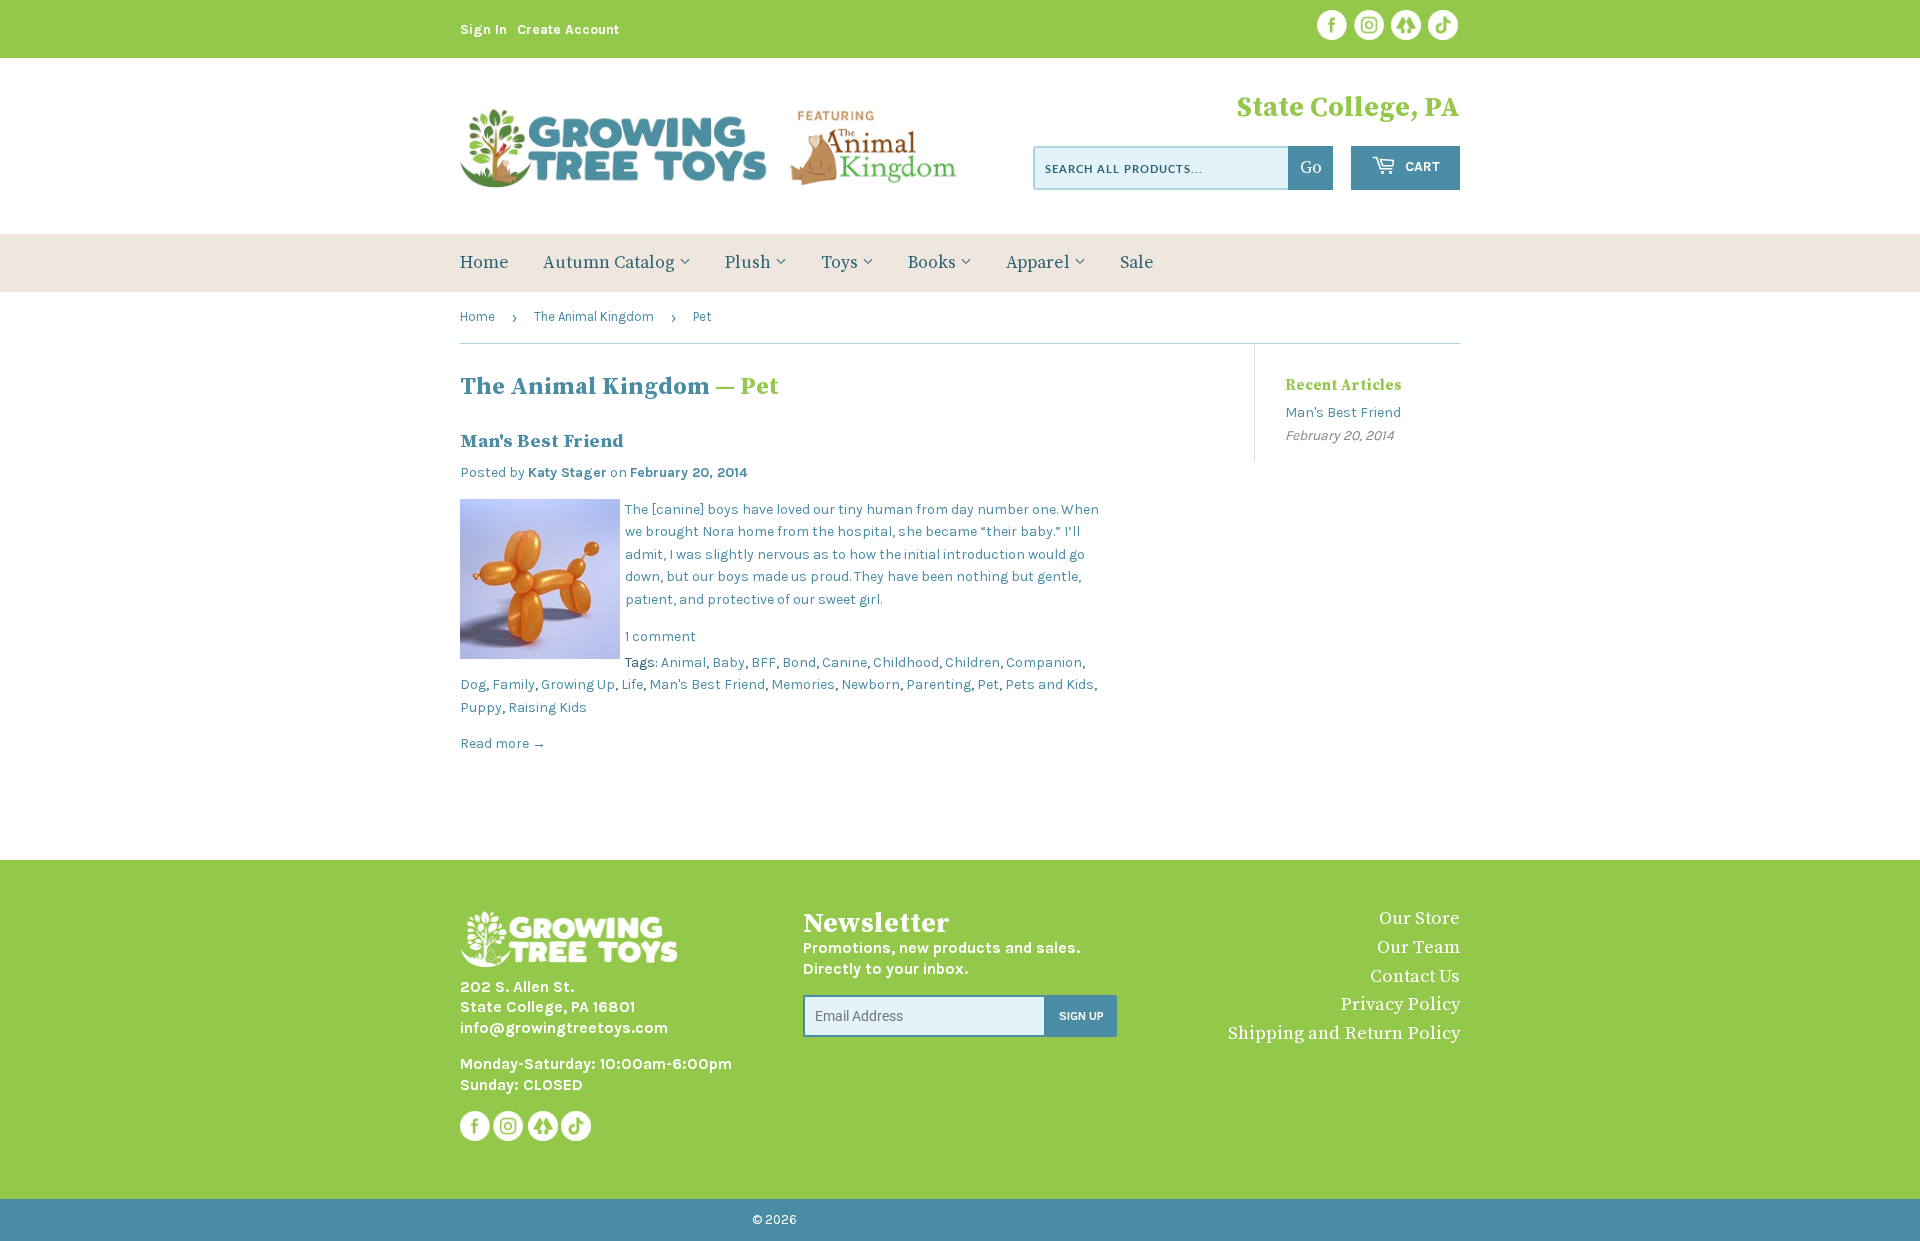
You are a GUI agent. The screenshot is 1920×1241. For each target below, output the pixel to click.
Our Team (1418, 947)
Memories (803, 684)
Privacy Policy (1400, 1004)
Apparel (1040, 263)
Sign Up (1081, 1016)
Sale (1137, 263)
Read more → (503, 743)
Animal (683, 662)
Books (934, 263)
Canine (844, 662)
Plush (750, 263)
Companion (1044, 662)
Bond (799, 662)
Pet (988, 684)
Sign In (483, 29)
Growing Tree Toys (862, 1219)
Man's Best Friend (542, 441)
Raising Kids (547, 707)
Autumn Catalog (611, 263)
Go (1311, 168)
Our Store (1419, 918)
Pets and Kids (1049, 684)
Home (484, 263)
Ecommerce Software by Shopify (1047, 1219)
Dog (473, 684)
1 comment (660, 636)
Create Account (568, 29)
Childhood (906, 662)
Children (972, 662)
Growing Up (578, 684)
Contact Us (1415, 976)
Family (513, 684)
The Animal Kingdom (594, 316)
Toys (841, 263)
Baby (728, 662)
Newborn (870, 684)
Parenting (938, 684)
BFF (763, 662)
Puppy (481, 707)
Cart (1420, 166)
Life (632, 684)
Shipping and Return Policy (1344, 1033)
